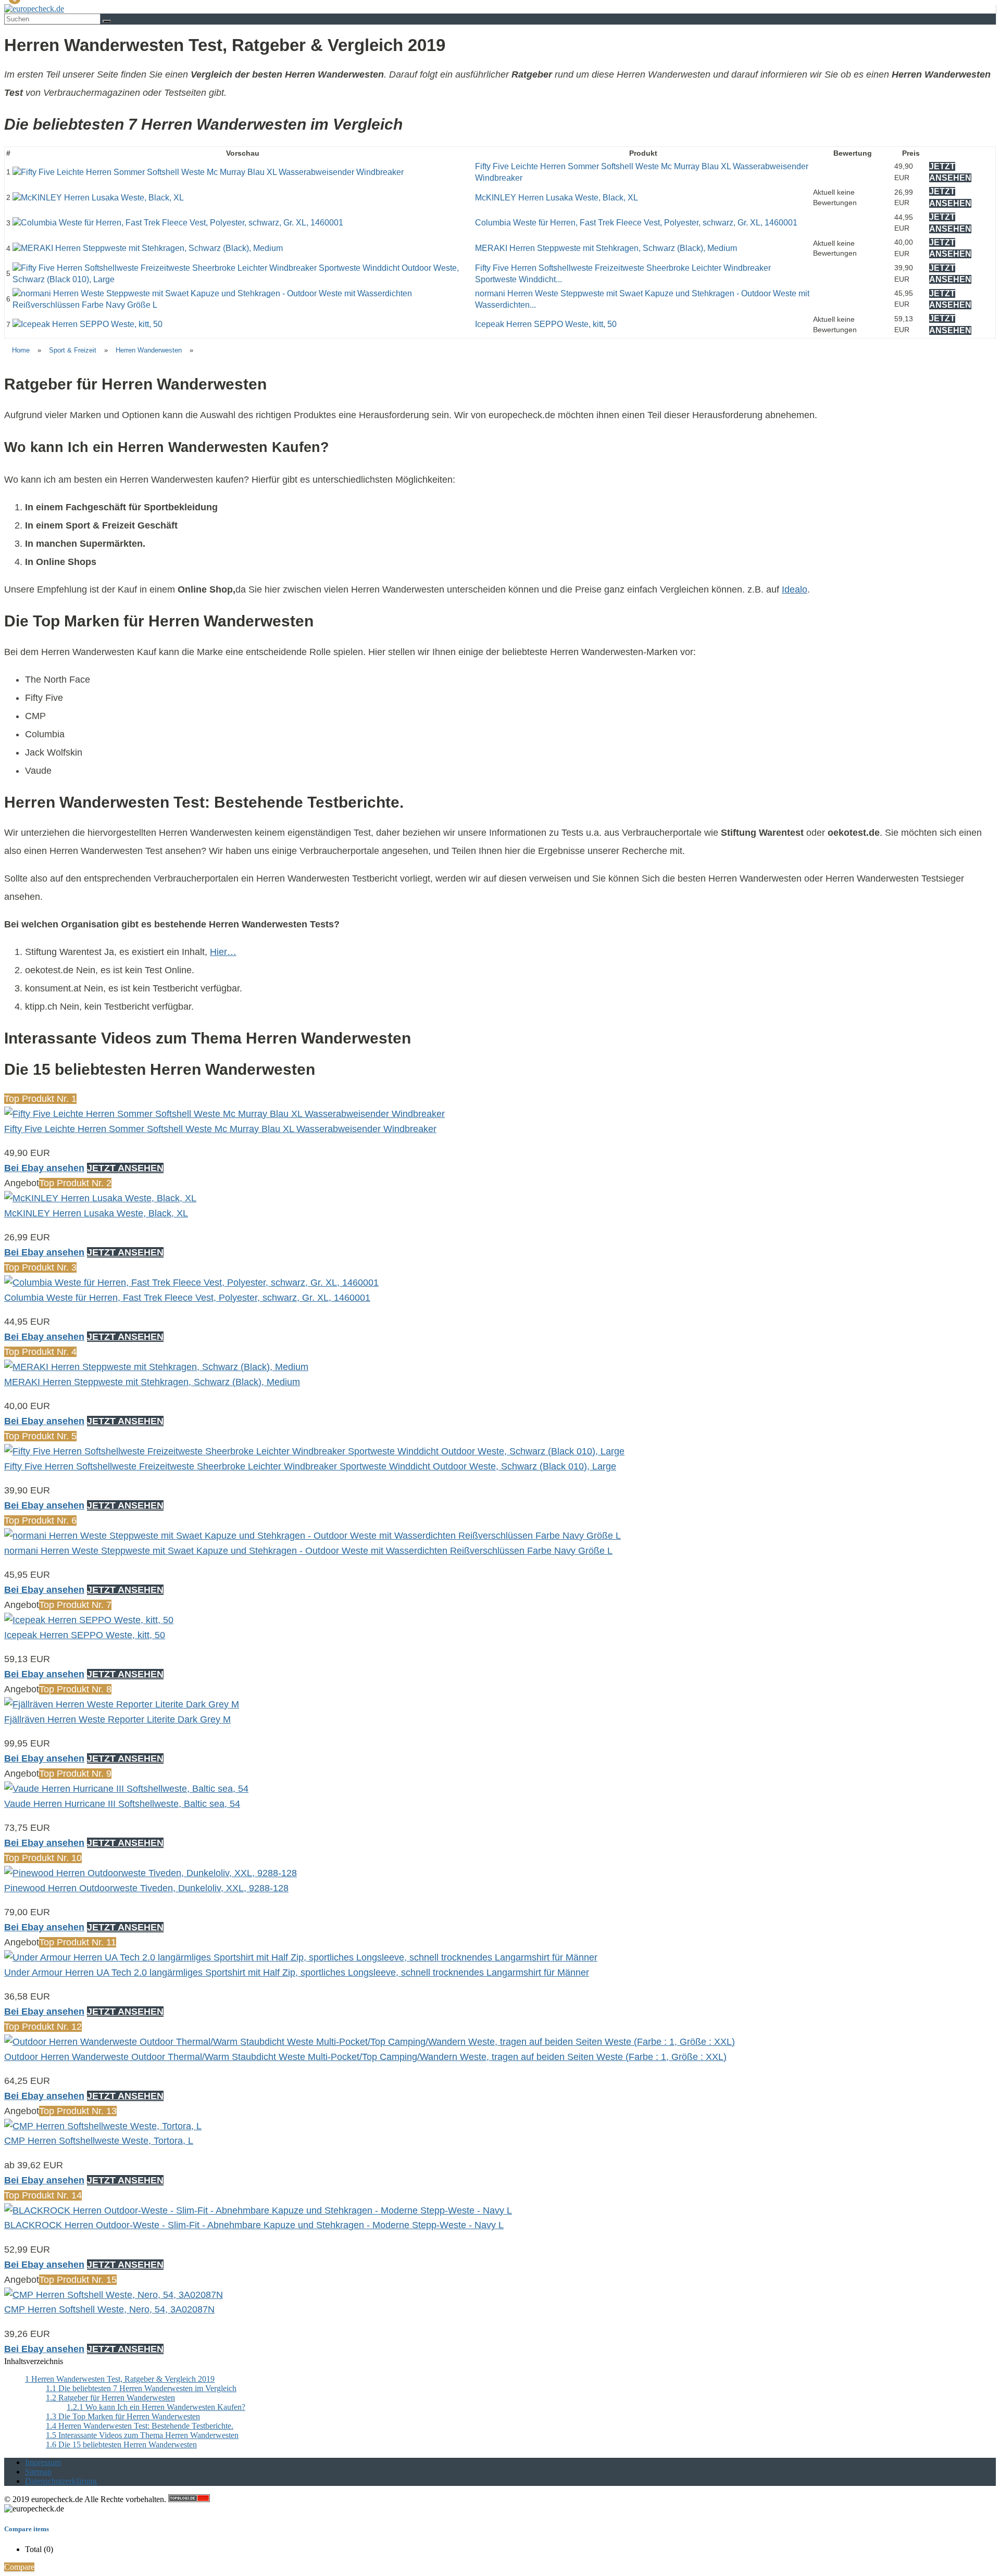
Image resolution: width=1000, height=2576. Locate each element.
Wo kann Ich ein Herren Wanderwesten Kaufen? (156, 2407)
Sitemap (38, 2472)
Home (21, 350)
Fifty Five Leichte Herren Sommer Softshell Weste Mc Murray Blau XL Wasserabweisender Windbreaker (220, 1129)
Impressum (43, 2462)
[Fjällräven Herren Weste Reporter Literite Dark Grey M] (122, 1704)
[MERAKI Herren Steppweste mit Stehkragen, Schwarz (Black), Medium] (148, 248)
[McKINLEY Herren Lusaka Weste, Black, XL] (98, 198)
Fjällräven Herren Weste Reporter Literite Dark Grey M (117, 1719)
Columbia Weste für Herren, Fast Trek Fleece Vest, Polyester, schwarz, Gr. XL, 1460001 (636, 223)
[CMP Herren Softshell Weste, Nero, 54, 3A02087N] (114, 2295)
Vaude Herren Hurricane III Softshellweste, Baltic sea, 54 (122, 1804)
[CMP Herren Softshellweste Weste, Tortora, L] (103, 2126)
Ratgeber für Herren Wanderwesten (110, 2398)
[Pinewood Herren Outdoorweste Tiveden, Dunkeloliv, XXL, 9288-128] (151, 1873)
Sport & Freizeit (73, 350)
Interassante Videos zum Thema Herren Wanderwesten (142, 2435)
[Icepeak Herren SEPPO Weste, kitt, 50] (87, 324)
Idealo (795, 589)
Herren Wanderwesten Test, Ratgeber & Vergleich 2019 (120, 2379)
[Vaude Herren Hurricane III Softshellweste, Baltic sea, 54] (126, 1789)
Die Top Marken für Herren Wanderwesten (123, 2416)
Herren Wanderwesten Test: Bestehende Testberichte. (140, 2426)
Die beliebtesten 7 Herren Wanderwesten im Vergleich (141, 2388)
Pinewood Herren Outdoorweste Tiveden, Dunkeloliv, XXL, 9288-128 (146, 1888)
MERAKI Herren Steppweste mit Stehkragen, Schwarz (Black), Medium (606, 248)
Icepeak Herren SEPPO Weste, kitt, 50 (546, 324)
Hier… (223, 952)
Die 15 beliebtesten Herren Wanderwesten (121, 2445)
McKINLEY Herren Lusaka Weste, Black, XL (557, 198)
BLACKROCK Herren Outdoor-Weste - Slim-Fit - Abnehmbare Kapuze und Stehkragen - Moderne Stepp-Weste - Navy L (254, 2225)
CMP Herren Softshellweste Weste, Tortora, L (99, 2141)
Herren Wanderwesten (149, 350)
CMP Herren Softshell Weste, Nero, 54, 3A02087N (109, 2309)
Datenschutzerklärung (61, 2481)
